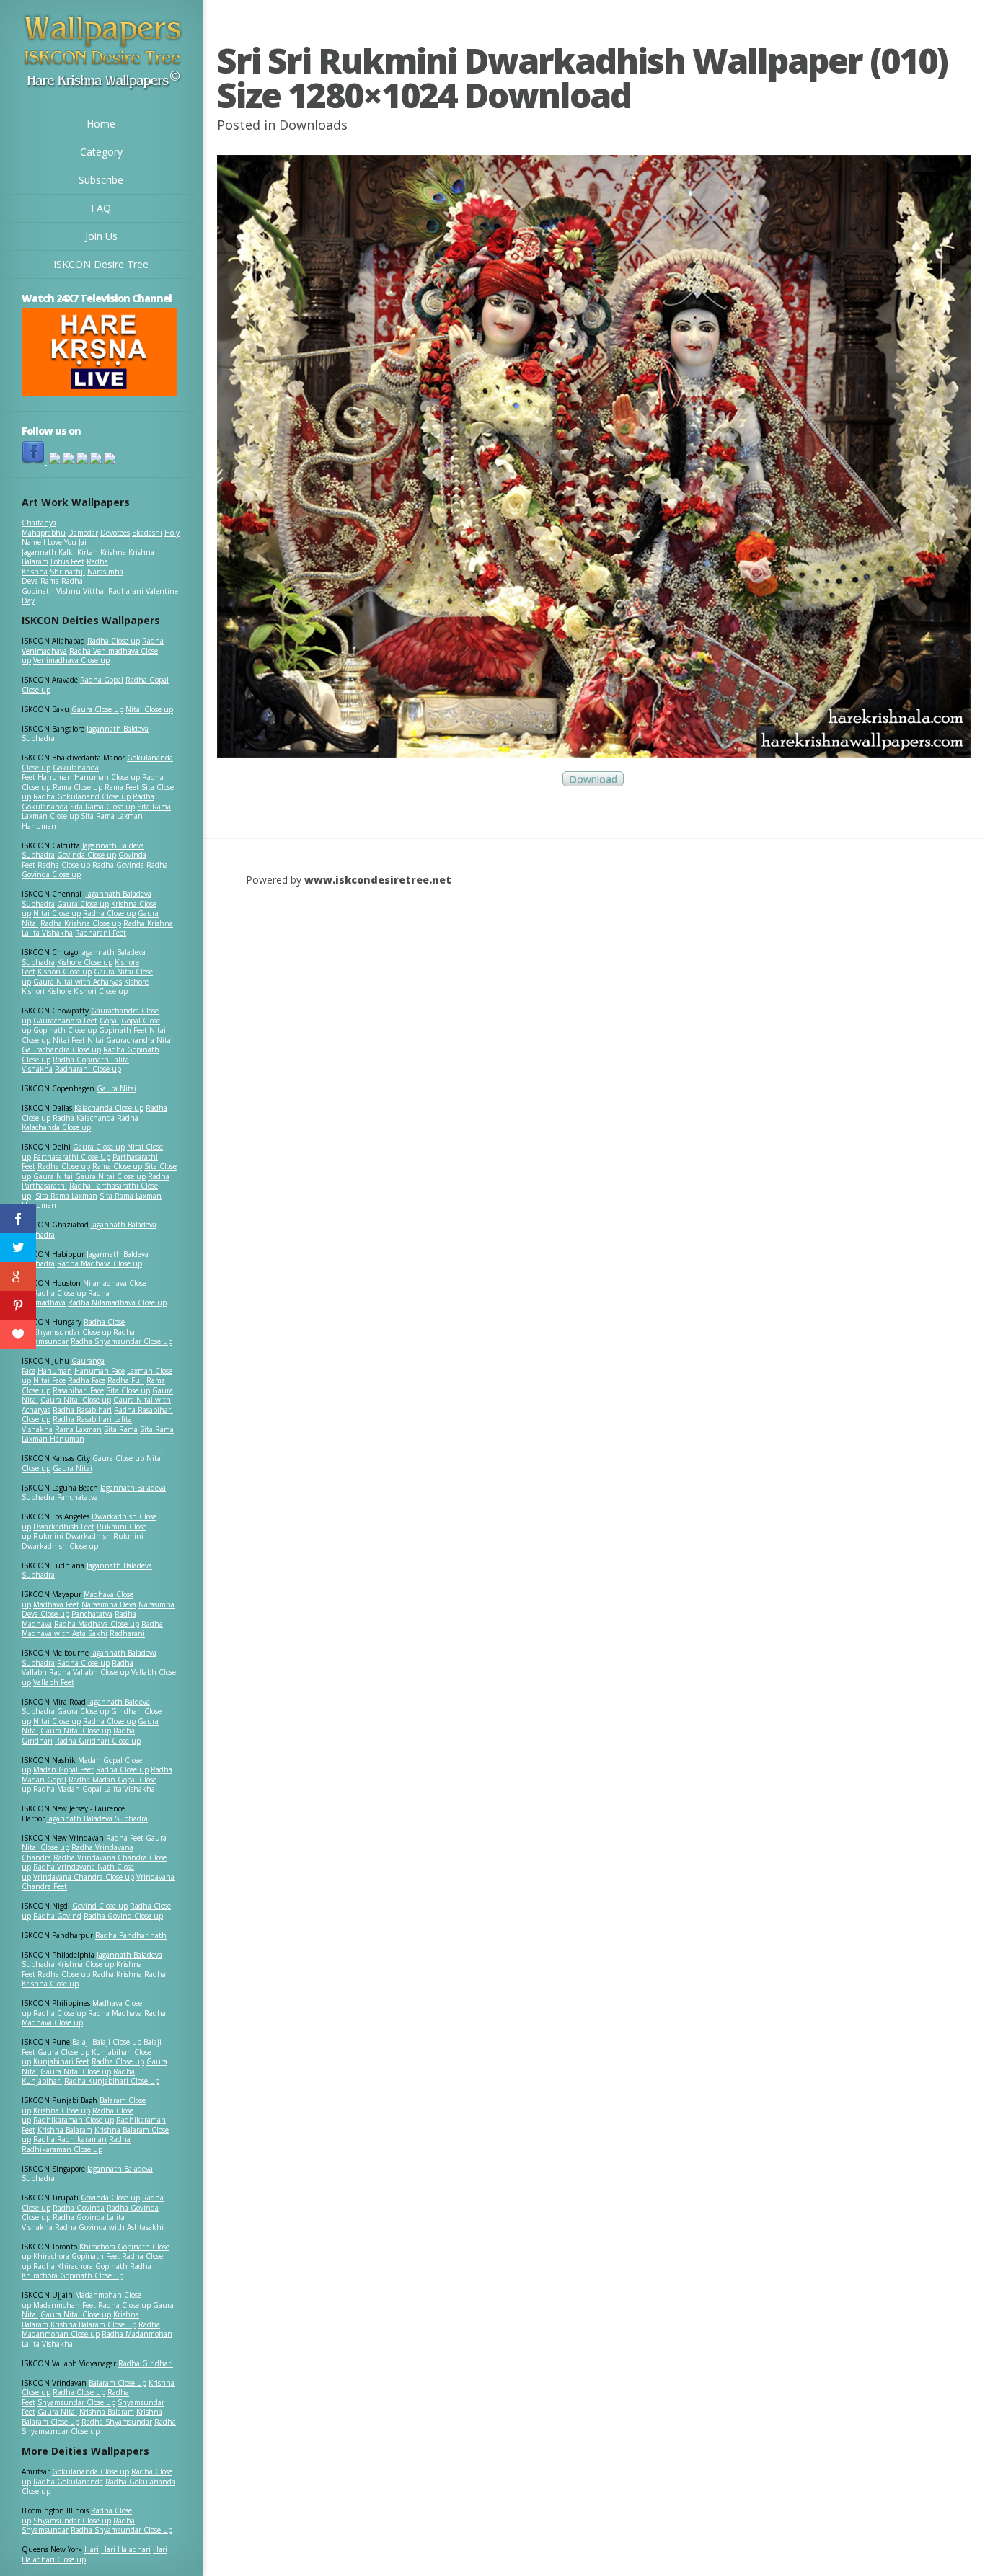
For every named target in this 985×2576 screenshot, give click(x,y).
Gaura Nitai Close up (110, 1176)
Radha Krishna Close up (81, 923)
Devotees (115, 533)
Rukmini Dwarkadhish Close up (83, 1541)
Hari (92, 2549)
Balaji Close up (117, 2042)
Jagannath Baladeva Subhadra (87, 1571)
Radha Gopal (102, 680)
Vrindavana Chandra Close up (84, 1877)
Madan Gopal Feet (63, 1769)
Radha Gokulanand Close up (82, 796)
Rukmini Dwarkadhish (72, 1536)
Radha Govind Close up (123, 1916)
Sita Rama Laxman (66, 1196)
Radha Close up (114, 641)
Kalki (67, 552)
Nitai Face (49, 1380)
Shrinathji (67, 572)
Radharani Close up (88, 1069)
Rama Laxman (78, 1429)
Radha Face (87, 1380)
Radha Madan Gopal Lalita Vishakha (94, 1789)
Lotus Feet (67, 561)
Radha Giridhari (146, 2363)
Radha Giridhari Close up (98, 1741)
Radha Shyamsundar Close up (122, 1341)
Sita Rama (121, 1429)
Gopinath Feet (123, 1030)
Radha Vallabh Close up (89, 1672)
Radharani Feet (101, 933)
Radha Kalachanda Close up (80, 1123)
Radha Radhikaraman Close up (76, 2144)
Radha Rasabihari (82, 1410)
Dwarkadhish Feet (64, 1527)
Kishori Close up (65, 972)
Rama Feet (122, 787)
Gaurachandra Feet (65, 1021)
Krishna (113, 552)
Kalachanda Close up (109, 1108)
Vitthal (94, 591)
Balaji (81, 2042)
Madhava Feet (56, 1604)
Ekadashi (147, 533)
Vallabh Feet (54, 1682)
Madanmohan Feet (65, 2305)
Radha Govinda (118, 865)
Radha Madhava (115, 2013)
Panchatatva (78, 1497)
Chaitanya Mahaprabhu (44, 528)
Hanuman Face (100, 1371)
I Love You (60, 542)
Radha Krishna (117, 1974)
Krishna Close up (85, 1964)
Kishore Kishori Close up (87, 991)
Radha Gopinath (52, 586)
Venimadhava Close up (71, 660)
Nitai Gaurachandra (121, 1040)
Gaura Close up (97, 709)
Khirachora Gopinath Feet (76, 2256)
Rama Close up (78, 787)
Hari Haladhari (126, 2549)
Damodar (83, 533)
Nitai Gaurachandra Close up (97, 1045)
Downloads (313, 125)
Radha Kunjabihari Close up (112, 2081)
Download (593, 779)
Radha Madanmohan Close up (91, 2329)
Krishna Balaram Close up (93, 2324)
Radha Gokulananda (68, 2482)
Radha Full (126, 1380)
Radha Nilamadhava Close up (117, 1302)
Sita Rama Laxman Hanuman (82, 821)
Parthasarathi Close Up (72, 1157)
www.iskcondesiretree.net (378, 880)
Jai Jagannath (54, 547)
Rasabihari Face (78, 1390)
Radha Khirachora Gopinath (80, 2266)
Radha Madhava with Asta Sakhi (92, 1629)
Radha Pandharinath (131, 1935)
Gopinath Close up (65, 1030)
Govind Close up (100, 1906)
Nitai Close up (149, 709)
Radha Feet (125, 1838)
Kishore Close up (85, 962)
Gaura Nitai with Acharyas (78, 982)
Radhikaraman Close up (74, 2120)
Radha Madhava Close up (100, 1263)
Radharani (126, 591)
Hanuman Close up (107, 777)
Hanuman (55, 777)
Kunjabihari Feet (61, 2061)
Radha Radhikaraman (70, 2139)
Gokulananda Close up (90, 2471)
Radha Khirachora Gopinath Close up (87, 2271)
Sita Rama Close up (102, 807)
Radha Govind (57, 1916)
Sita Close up (128, 1390)
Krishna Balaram (65, 2130)
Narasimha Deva (109, 1604)
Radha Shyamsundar (117, 2422)
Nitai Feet (69, 1040)
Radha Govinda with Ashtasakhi (109, 2227)
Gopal (109, 1021)
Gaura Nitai (116, 1088)
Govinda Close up (87, 855)
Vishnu (69, 591)
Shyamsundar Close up (72, 1332)
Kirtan (88, 552)
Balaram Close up (118, 2383)
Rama (50, 581)
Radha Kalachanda (84, 1118)
